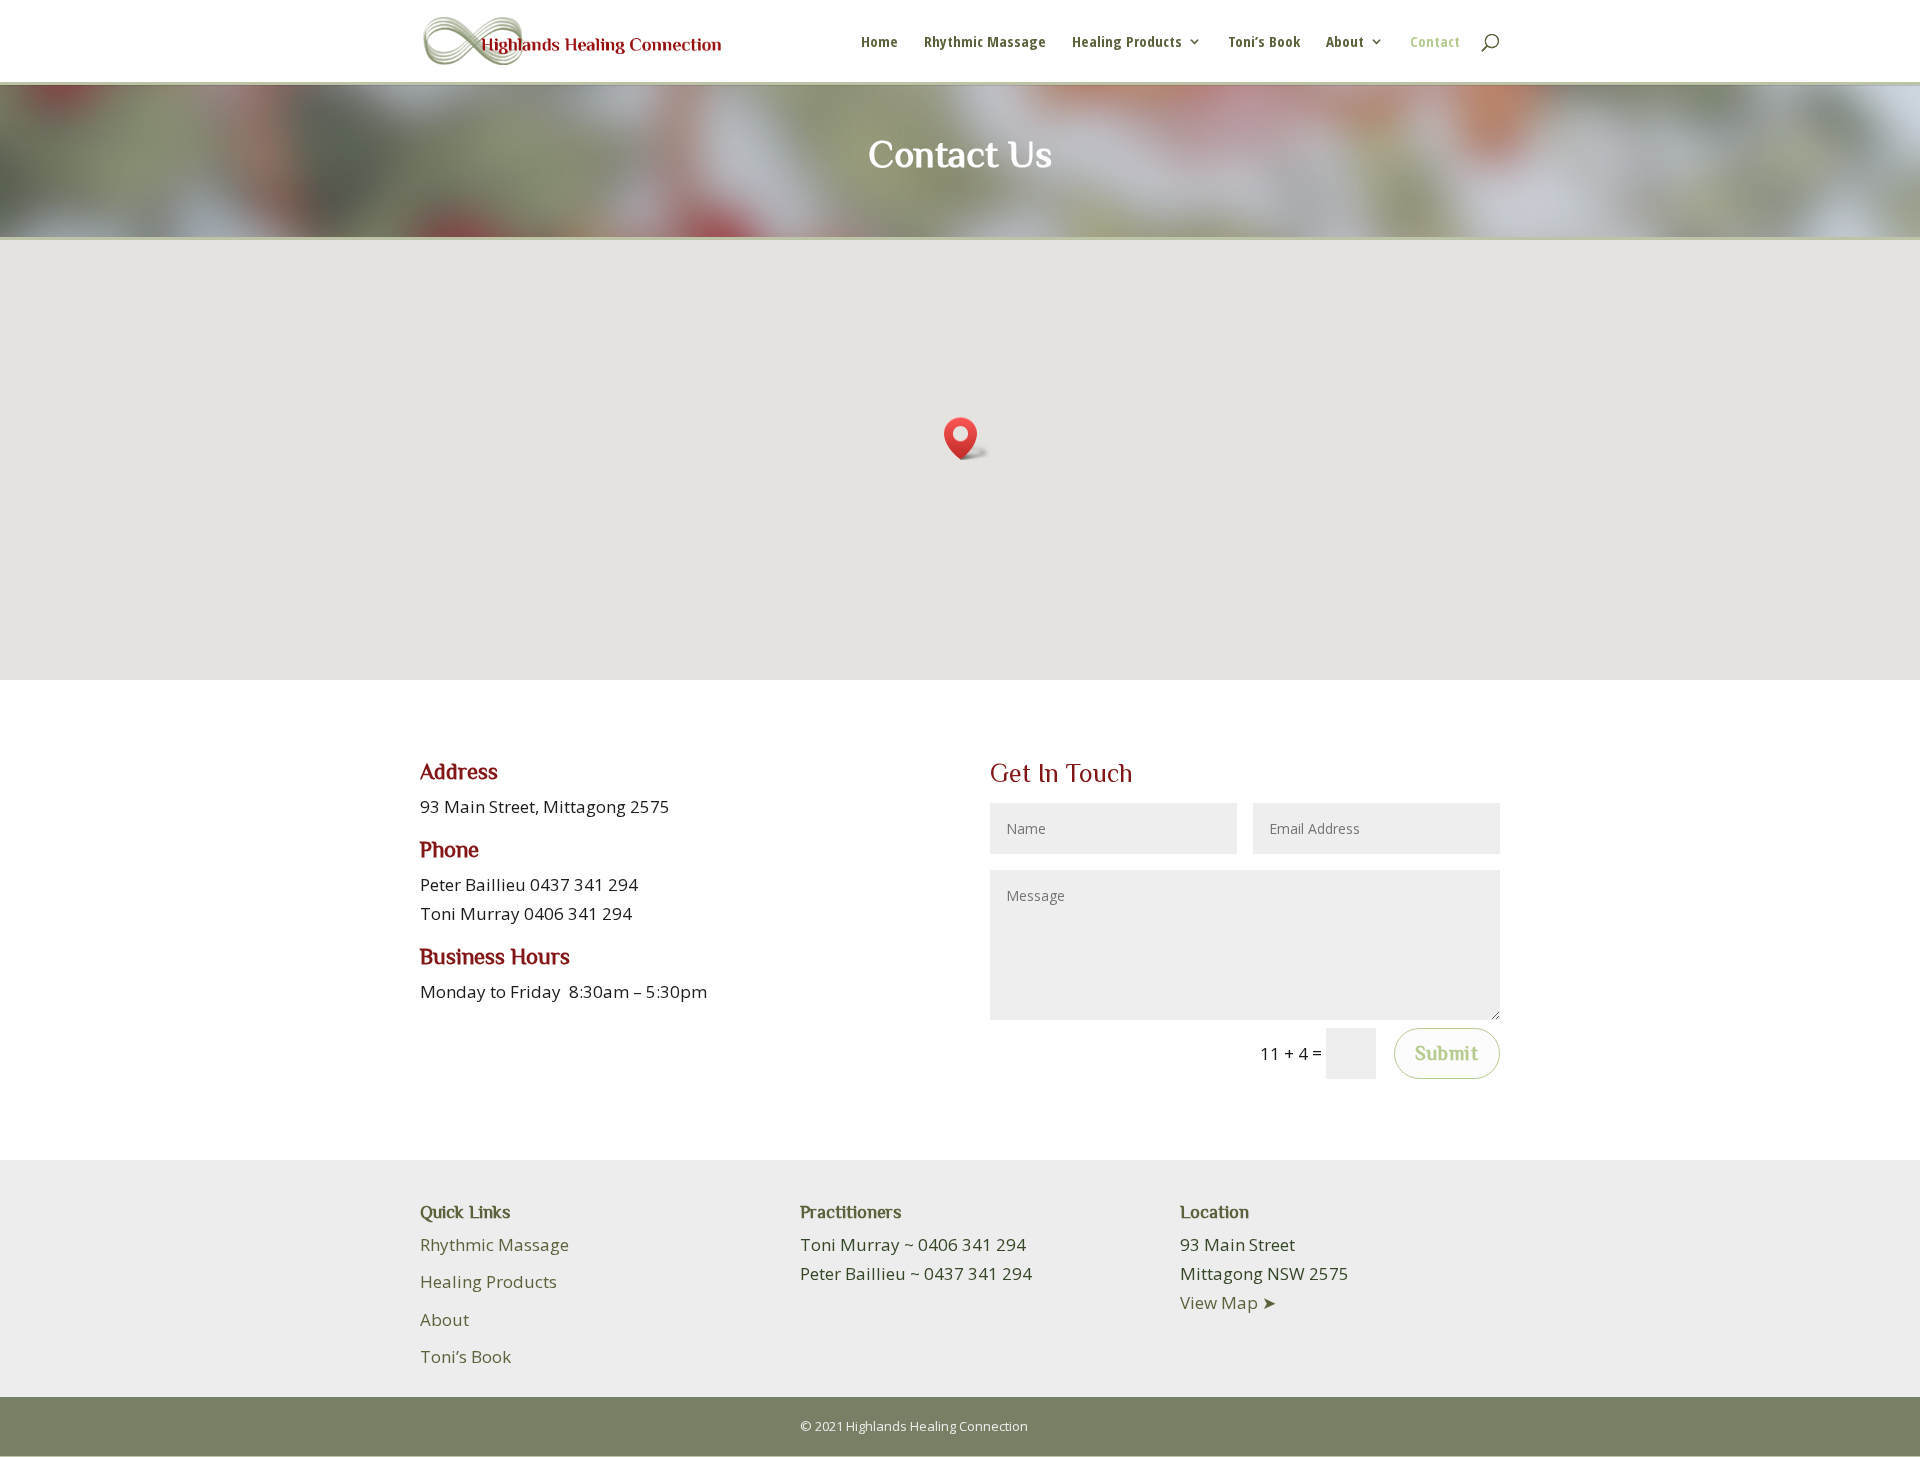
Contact (1435, 42)
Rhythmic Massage (985, 42)
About (1345, 42)
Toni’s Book (1264, 42)
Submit (1447, 1053)
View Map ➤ (1228, 1302)
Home (879, 42)
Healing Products (1127, 42)
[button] (967, 438)
